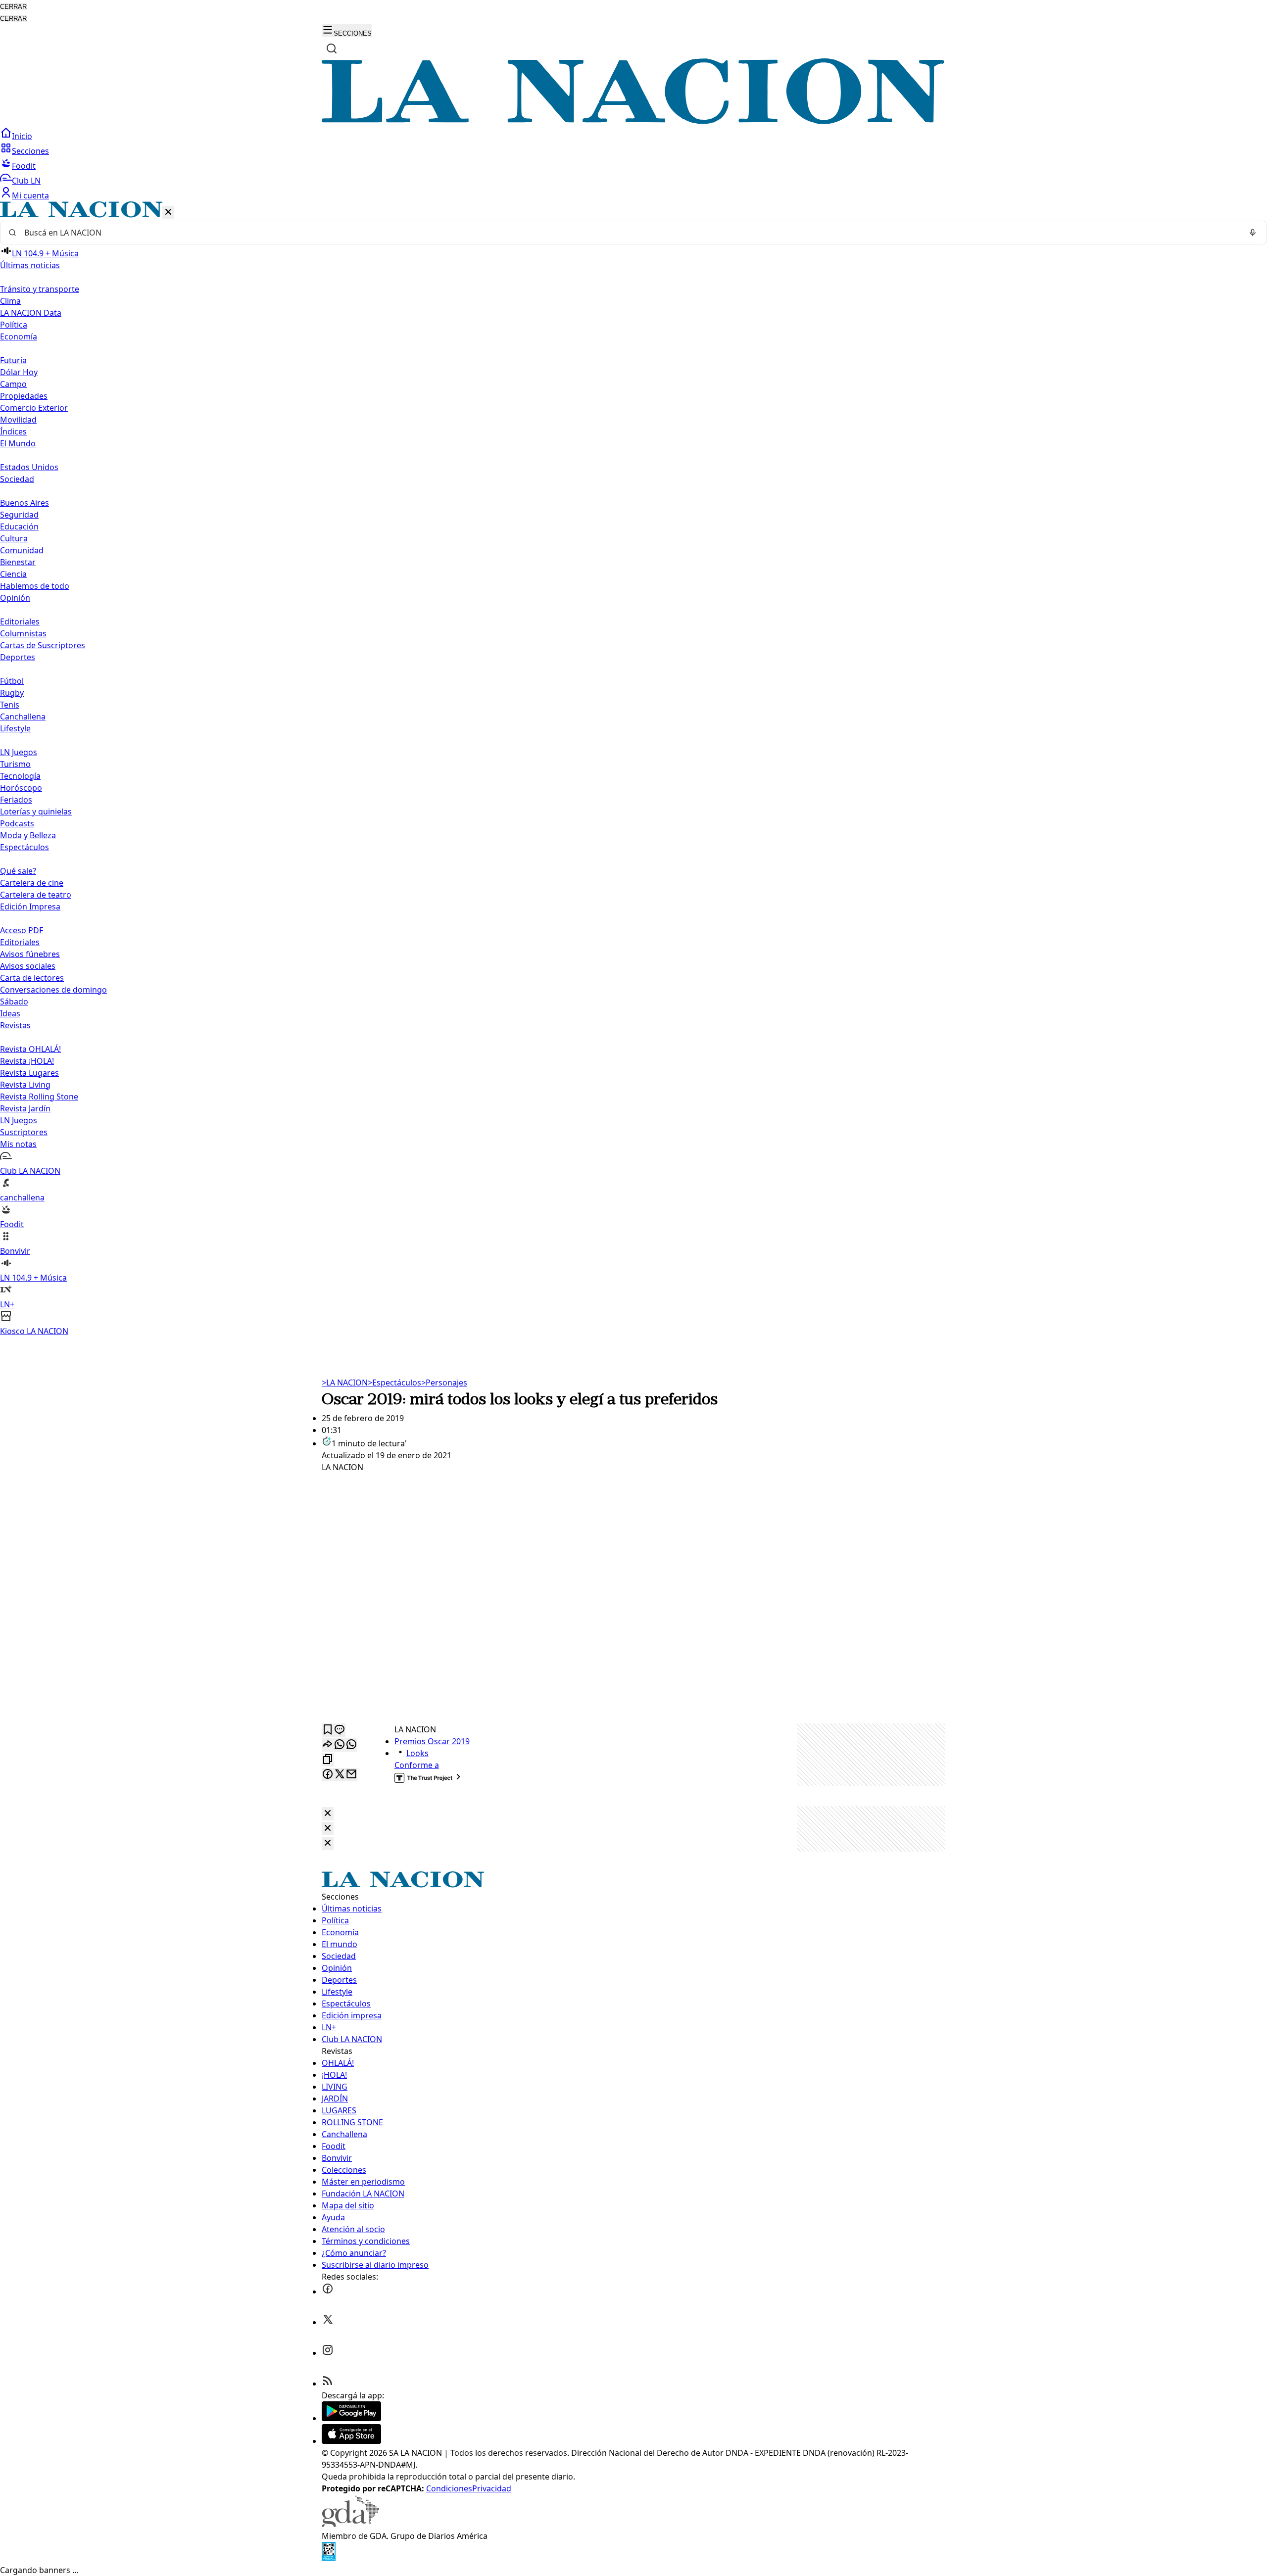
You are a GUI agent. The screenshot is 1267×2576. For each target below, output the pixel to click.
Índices (13, 431)
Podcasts (17, 823)
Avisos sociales (28, 966)
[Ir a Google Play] (351, 2418)
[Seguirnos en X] (328, 2322)
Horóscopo (21, 788)
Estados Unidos (29, 467)
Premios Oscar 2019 (432, 1741)
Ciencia (13, 574)
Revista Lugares (29, 1073)
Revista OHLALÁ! (30, 1049)
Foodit (24, 166)
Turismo (15, 764)
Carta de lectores (32, 978)
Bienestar (18, 562)
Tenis (10, 705)
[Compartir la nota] (328, 1745)
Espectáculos (394, 1383)
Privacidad (492, 2488)
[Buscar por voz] (1253, 233)
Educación (19, 526)
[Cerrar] (168, 213)
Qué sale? (18, 871)
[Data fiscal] (329, 2558)
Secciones (30, 151)
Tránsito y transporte (40, 289)
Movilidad (18, 420)
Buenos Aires (24, 503)
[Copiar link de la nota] (328, 1760)
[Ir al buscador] (332, 48)
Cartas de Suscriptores (43, 645)
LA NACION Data (31, 313)
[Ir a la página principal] (633, 121)
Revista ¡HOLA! (27, 1061)
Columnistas (23, 633)
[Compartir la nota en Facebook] (328, 1775)
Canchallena (23, 716)
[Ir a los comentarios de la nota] (340, 1730)
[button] (633, 769)
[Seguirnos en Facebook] (328, 2291)
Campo (13, 384)
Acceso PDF (22, 930)
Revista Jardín (25, 1108)
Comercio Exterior (34, 408)
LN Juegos (19, 752)
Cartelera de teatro (36, 895)
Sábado (14, 1002)
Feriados (16, 800)
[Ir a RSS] (328, 2384)
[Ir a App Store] (351, 2441)
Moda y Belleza (28, 835)
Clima (10, 301)
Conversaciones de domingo (53, 990)
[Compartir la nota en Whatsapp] (340, 1745)
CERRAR (13, 7)
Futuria (13, 360)
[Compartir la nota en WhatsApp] (351, 1745)
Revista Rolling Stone (39, 1097)
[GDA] (350, 2524)
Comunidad (22, 550)
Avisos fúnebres (30, 954)
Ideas (10, 1013)
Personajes (444, 1383)
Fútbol (12, 681)
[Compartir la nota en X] (340, 1775)
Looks (417, 1753)
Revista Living (25, 1085)
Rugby (12, 693)
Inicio (22, 136)
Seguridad (19, 515)
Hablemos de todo (35, 586)
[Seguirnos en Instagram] (328, 2353)
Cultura (14, 538)
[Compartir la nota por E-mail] (351, 1775)
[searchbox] (630, 233)
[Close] (328, 1814)
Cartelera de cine (32, 883)
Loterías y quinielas (36, 811)
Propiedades (24, 396)
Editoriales (20, 621)
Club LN (26, 181)
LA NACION (345, 1383)
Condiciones (449, 2488)
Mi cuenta (30, 195)
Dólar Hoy (19, 372)
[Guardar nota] (328, 1730)
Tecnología (20, 776)
